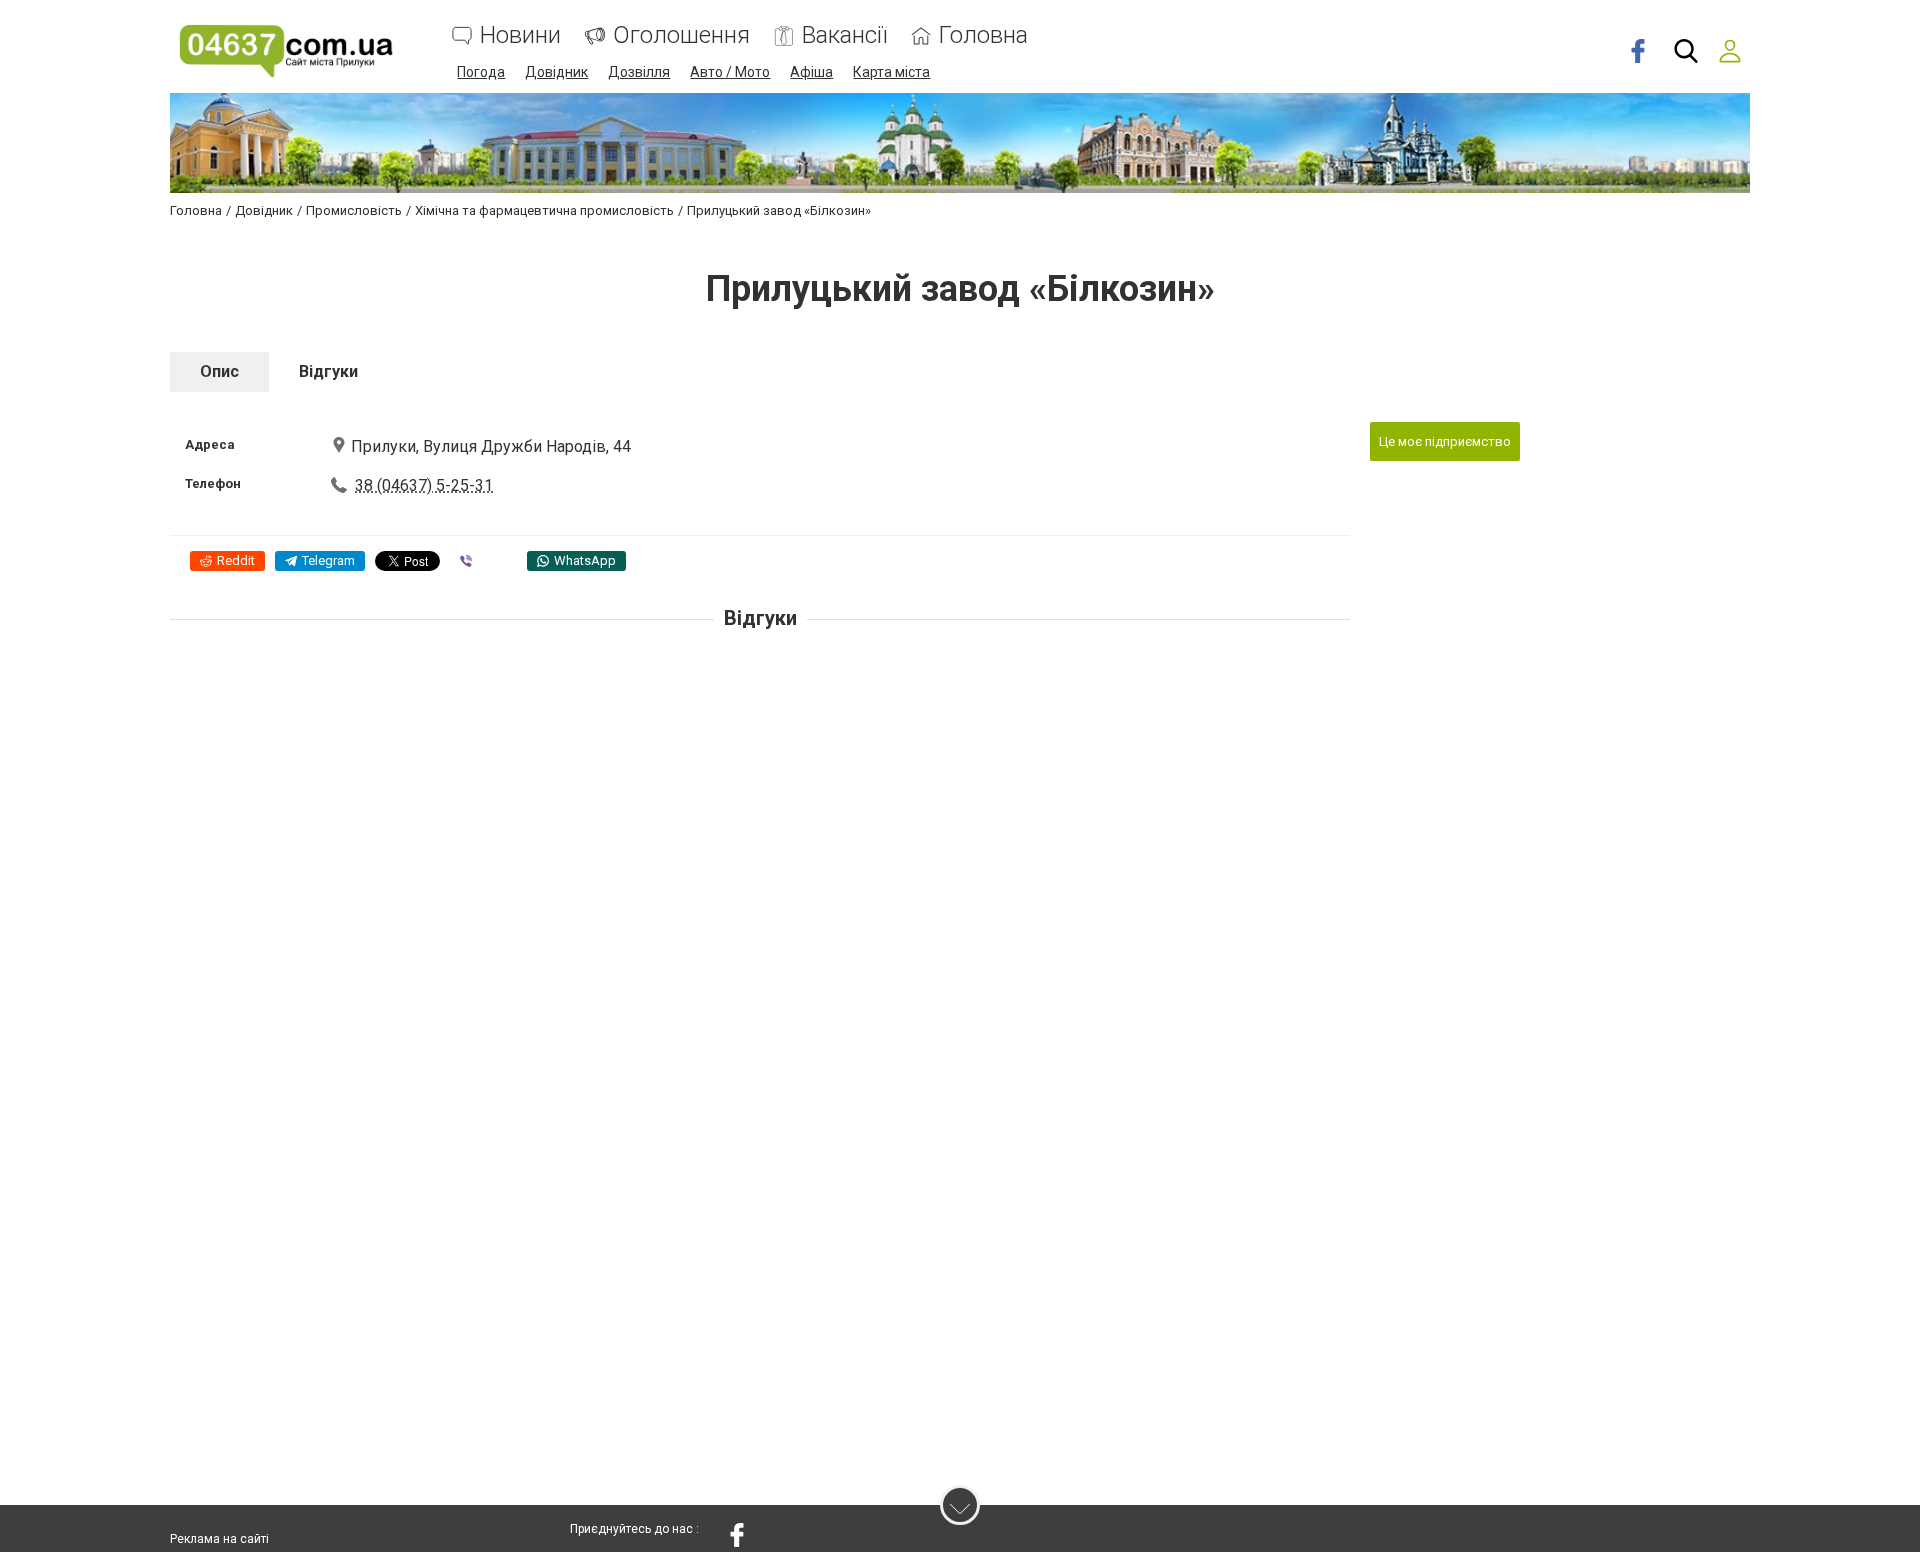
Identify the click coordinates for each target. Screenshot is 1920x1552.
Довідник (556, 72)
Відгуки (328, 371)
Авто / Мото (730, 72)
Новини (520, 35)
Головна (983, 35)
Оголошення (681, 35)
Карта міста (891, 72)
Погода (481, 72)
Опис (219, 371)
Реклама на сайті (219, 1539)
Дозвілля (639, 72)
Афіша (811, 72)
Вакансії (844, 35)
